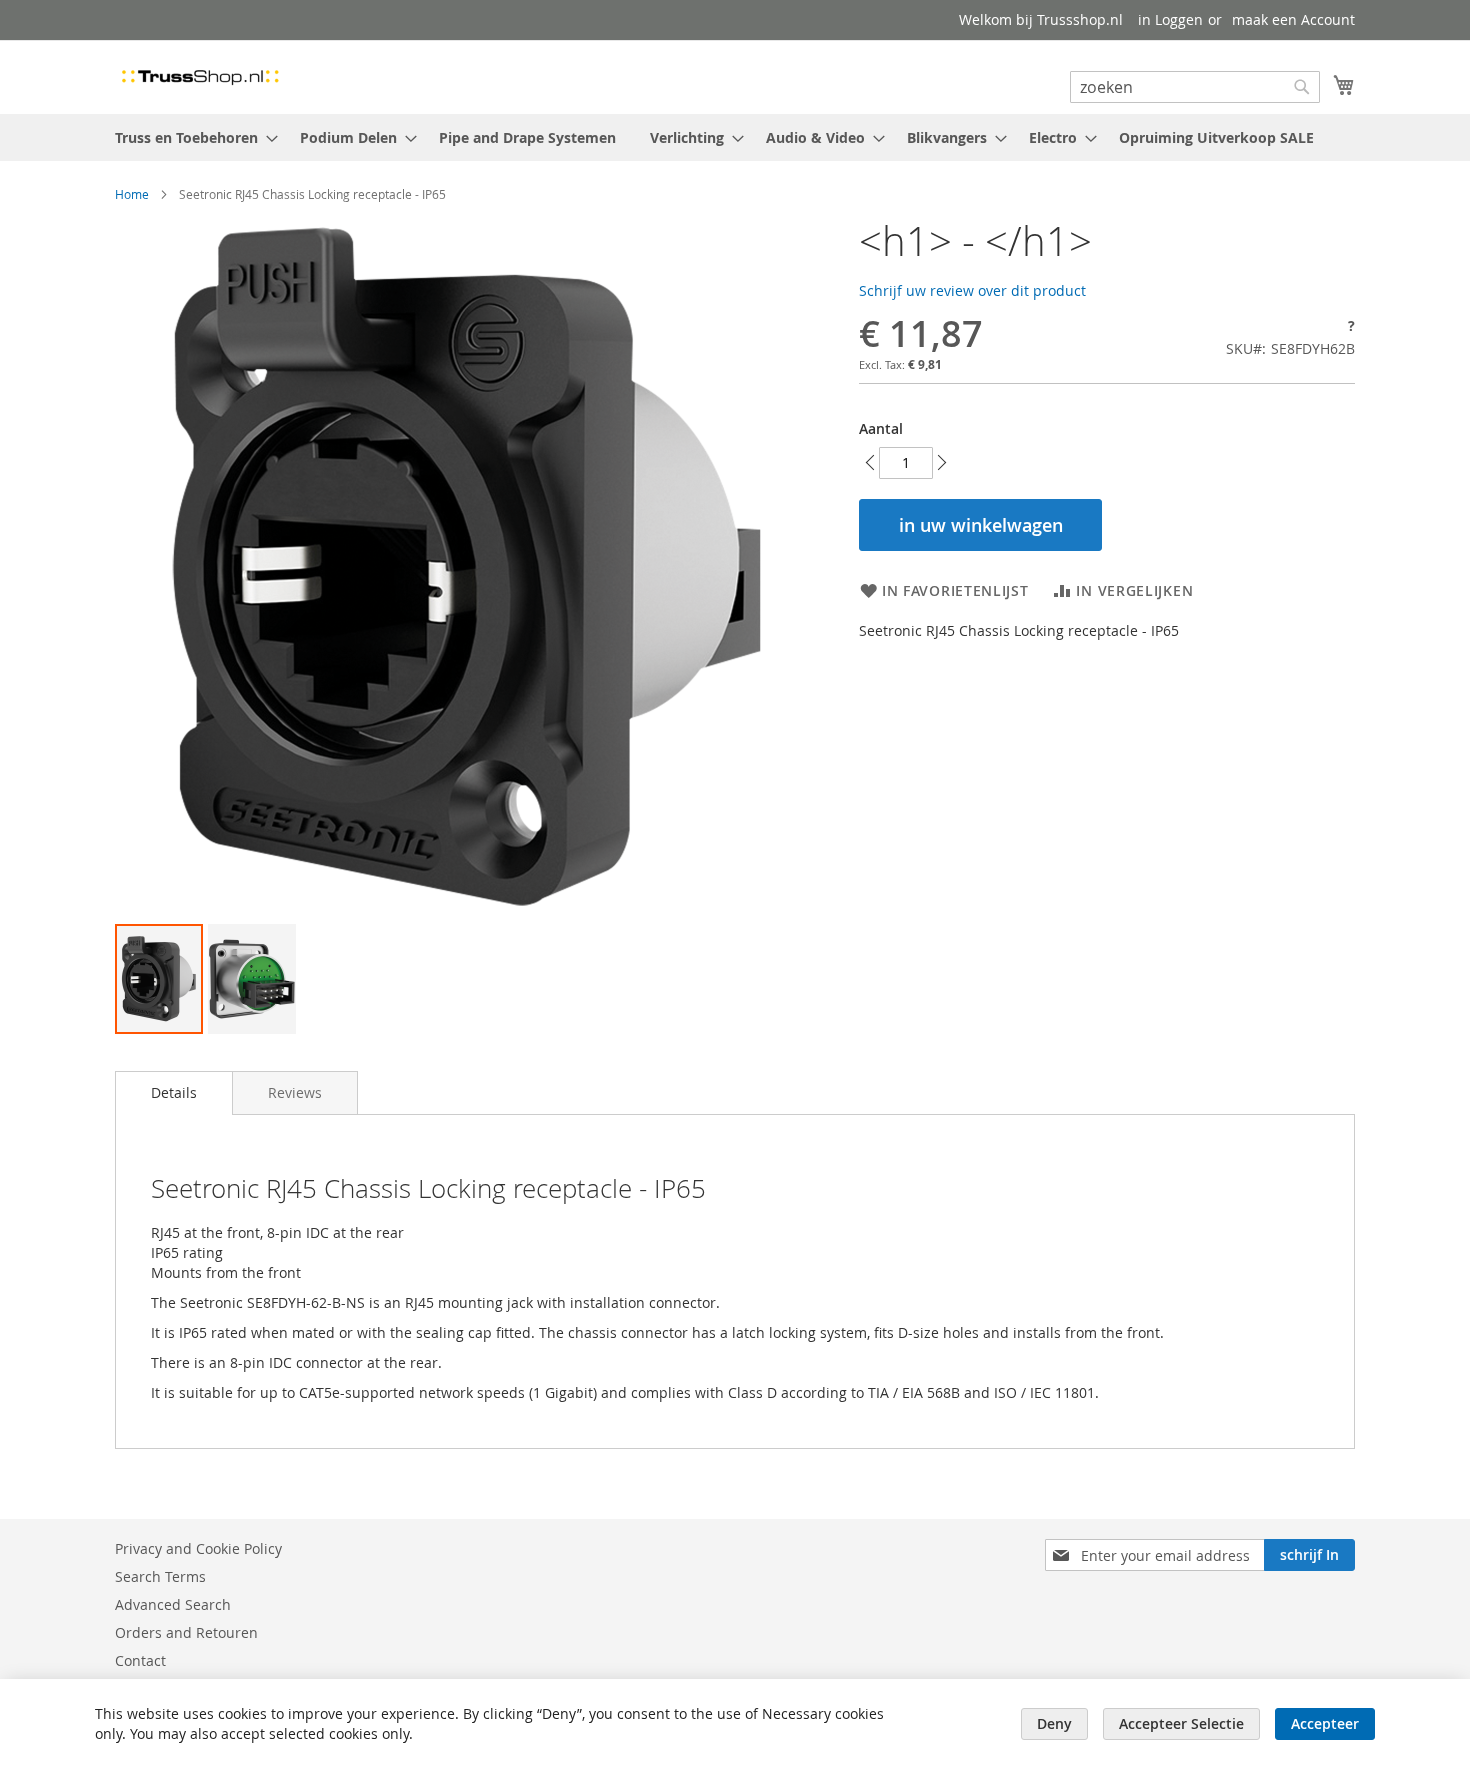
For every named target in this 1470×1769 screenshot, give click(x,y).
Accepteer (1325, 1723)
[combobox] (1195, 87)
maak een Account (1293, 19)
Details (174, 1092)
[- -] (252, 979)
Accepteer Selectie (1181, 1723)
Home (132, 194)
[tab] (174, 1093)
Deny (1054, 1723)
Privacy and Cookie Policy (198, 1548)
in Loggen (1170, 19)
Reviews (295, 1092)
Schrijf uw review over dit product (972, 290)
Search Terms (160, 1576)
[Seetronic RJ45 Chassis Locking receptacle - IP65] (159, 979)
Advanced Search (173, 1604)
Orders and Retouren (186, 1632)
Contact (140, 1660)
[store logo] (200, 76)
